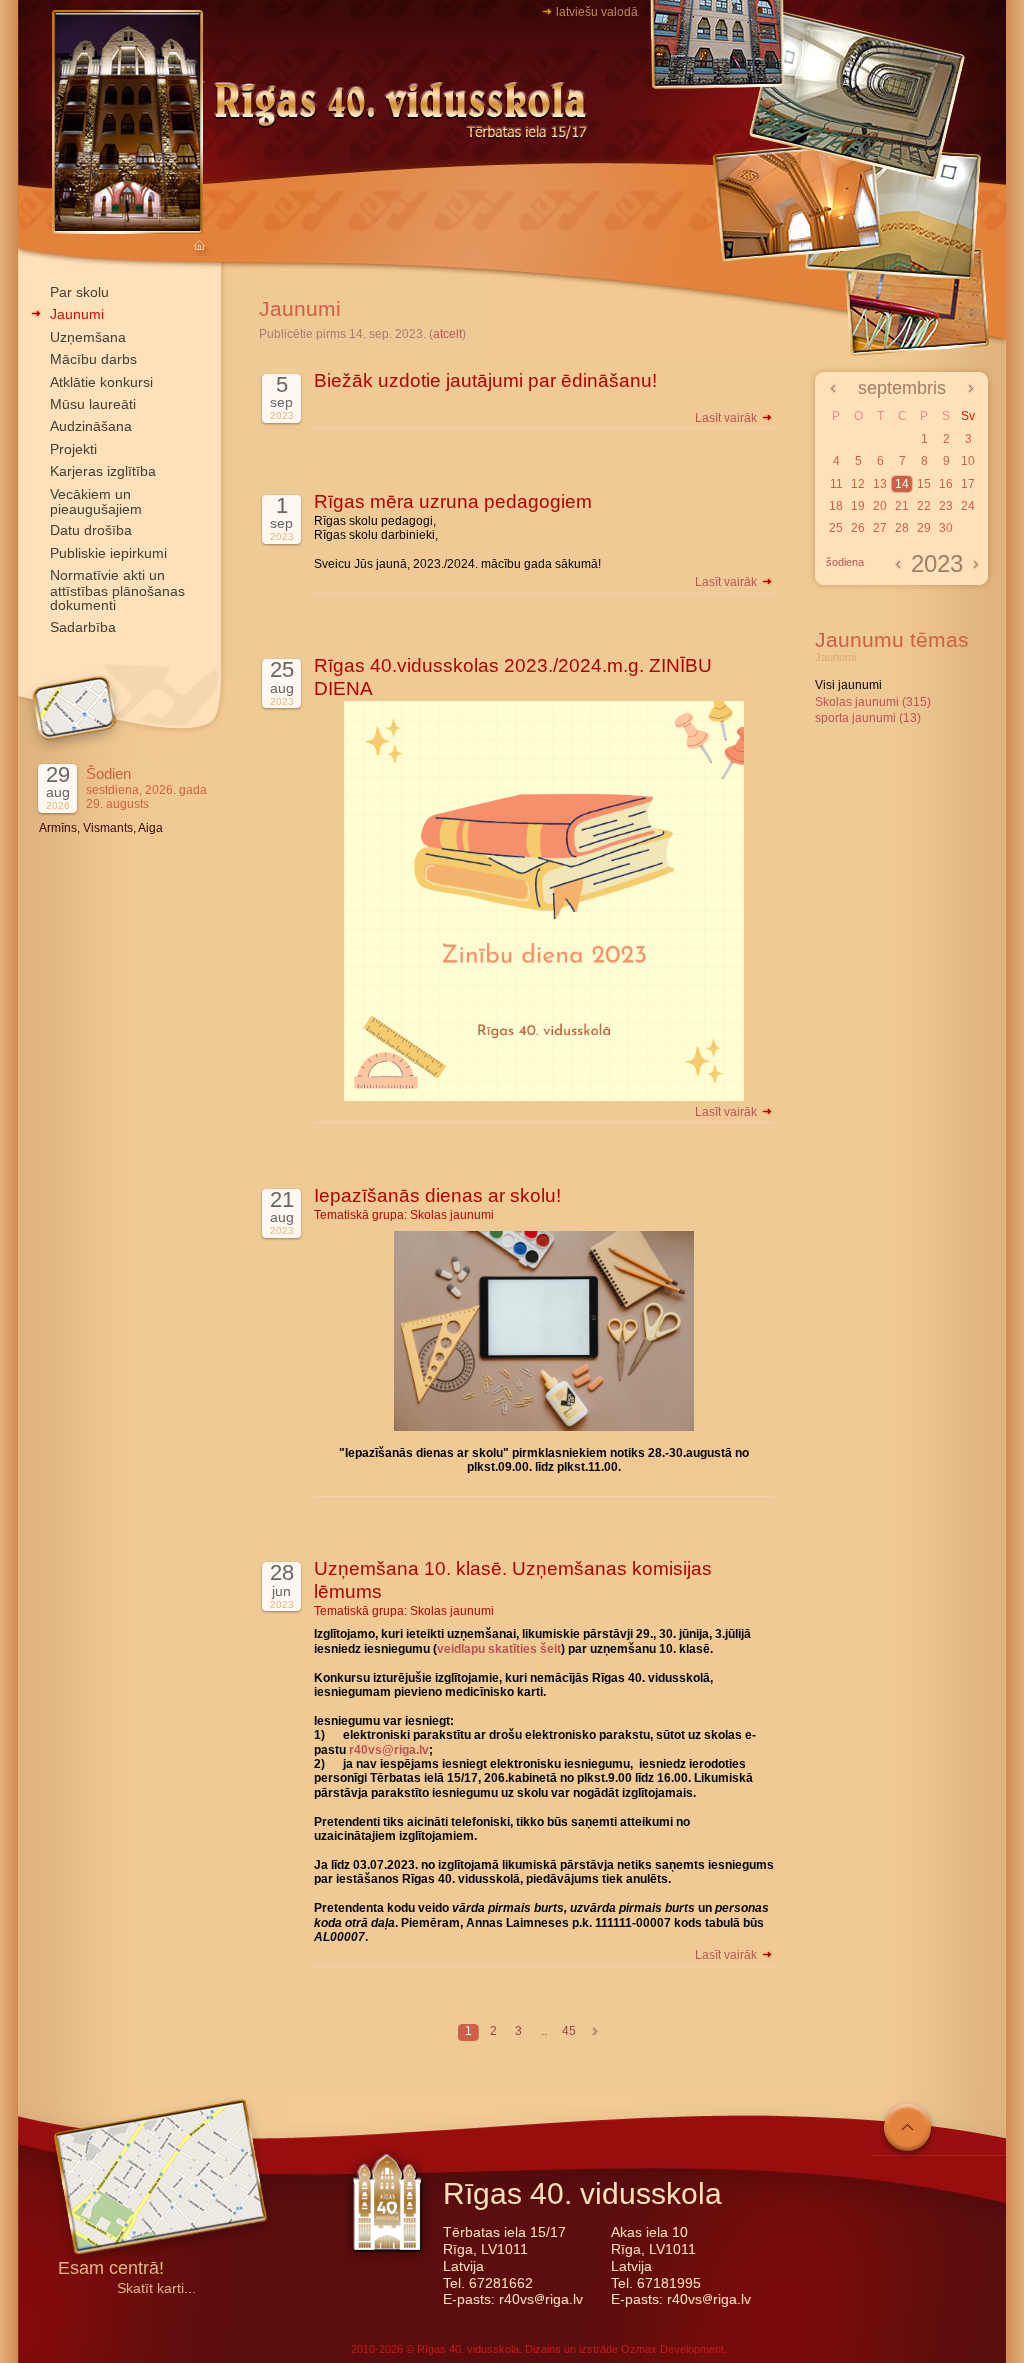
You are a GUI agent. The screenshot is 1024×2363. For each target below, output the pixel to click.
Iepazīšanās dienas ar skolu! (437, 1195)
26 (858, 528)
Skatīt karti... (156, 2288)
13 (880, 484)
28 (902, 528)
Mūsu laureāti (93, 404)
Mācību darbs (93, 359)
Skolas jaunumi (452, 1215)
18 (836, 506)
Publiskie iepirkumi (108, 553)
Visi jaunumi (848, 685)
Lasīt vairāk (727, 418)
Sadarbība (83, 627)
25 (836, 528)
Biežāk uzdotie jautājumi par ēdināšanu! (485, 380)
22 (924, 506)
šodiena (845, 562)
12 (858, 484)
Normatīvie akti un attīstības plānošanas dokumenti (117, 590)
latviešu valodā (597, 12)
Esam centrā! (111, 2269)
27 (880, 528)
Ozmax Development (672, 2349)
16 (946, 484)
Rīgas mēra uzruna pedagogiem (453, 501)
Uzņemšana (88, 337)
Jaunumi (77, 314)
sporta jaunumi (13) (868, 718)
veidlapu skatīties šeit (499, 1649)
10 (968, 461)
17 (968, 484)
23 (946, 506)
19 (858, 506)
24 (968, 506)
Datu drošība (91, 530)
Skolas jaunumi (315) (873, 702)
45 (569, 2031)
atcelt (447, 334)
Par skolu (79, 292)
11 (836, 484)
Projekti (73, 449)
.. (544, 2031)
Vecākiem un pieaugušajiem (96, 501)
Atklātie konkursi (101, 382)
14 (902, 484)
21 (902, 506)
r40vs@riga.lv (389, 1750)
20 (880, 506)
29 (924, 528)
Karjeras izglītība (103, 471)
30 (946, 528)
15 (924, 484)
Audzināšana (91, 426)
